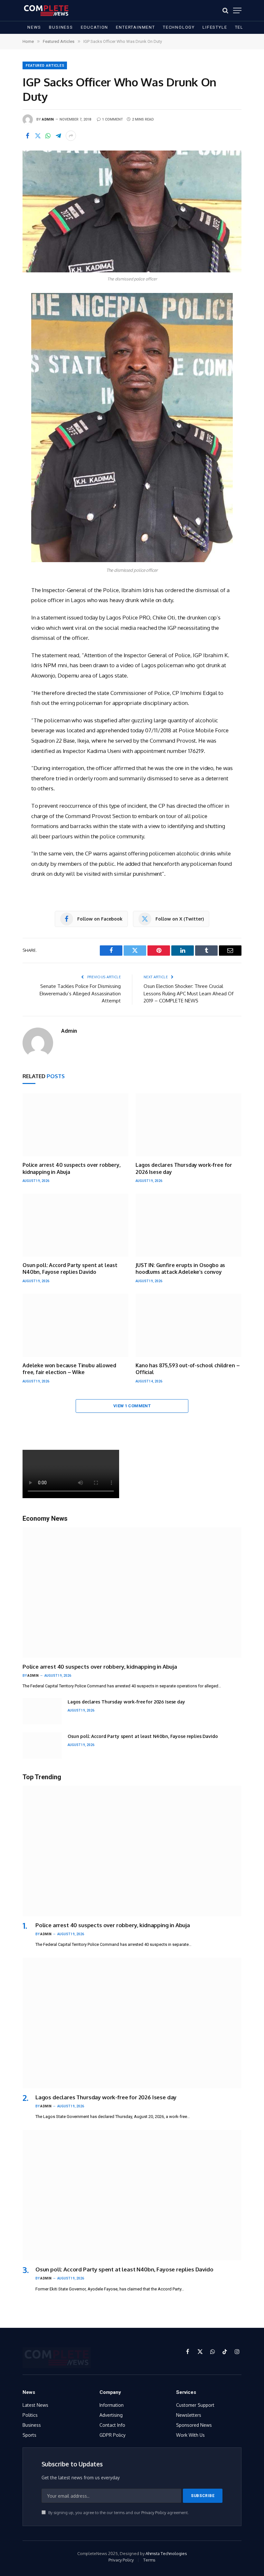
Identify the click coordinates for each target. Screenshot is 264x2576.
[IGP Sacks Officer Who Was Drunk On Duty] (132, 211)
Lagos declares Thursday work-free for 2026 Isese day (184, 1168)
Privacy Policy (154, 2513)
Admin (48, 119)
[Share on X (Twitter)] (38, 136)
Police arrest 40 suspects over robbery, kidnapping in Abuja (72, 1168)
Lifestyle (215, 27)
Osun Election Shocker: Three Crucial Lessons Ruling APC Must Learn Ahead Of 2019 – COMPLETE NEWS (189, 993)
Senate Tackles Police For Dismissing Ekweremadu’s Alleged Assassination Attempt (80, 993)
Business (61, 27)
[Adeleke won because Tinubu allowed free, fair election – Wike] (75, 1325)
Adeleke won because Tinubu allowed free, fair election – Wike (69, 1369)
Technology (179, 27)
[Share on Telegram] (58, 136)
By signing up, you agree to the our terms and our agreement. (118, 2513)
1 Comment (113, 119)
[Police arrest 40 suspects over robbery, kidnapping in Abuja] (75, 1125)
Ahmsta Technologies (166, 2553)
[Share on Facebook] (27, 136)
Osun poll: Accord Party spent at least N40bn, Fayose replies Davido (70, 1269)
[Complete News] (46, 10)
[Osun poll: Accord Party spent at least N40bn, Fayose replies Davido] (75, 1225)
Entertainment (136, 27)
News (34, 27)
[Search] (225, 10)
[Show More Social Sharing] (71, 136)
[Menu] (237, 10)
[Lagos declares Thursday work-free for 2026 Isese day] (189, 1125)
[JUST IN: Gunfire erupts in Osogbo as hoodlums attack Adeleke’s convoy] (189, 1225)
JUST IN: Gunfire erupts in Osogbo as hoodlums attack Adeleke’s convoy (180, 1269)
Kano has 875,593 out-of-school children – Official (188, 1369)
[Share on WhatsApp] (48, 136)
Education (94, 27)
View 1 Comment (132, 1406)
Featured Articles (45, 66)
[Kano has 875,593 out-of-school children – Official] (189, 1325)
